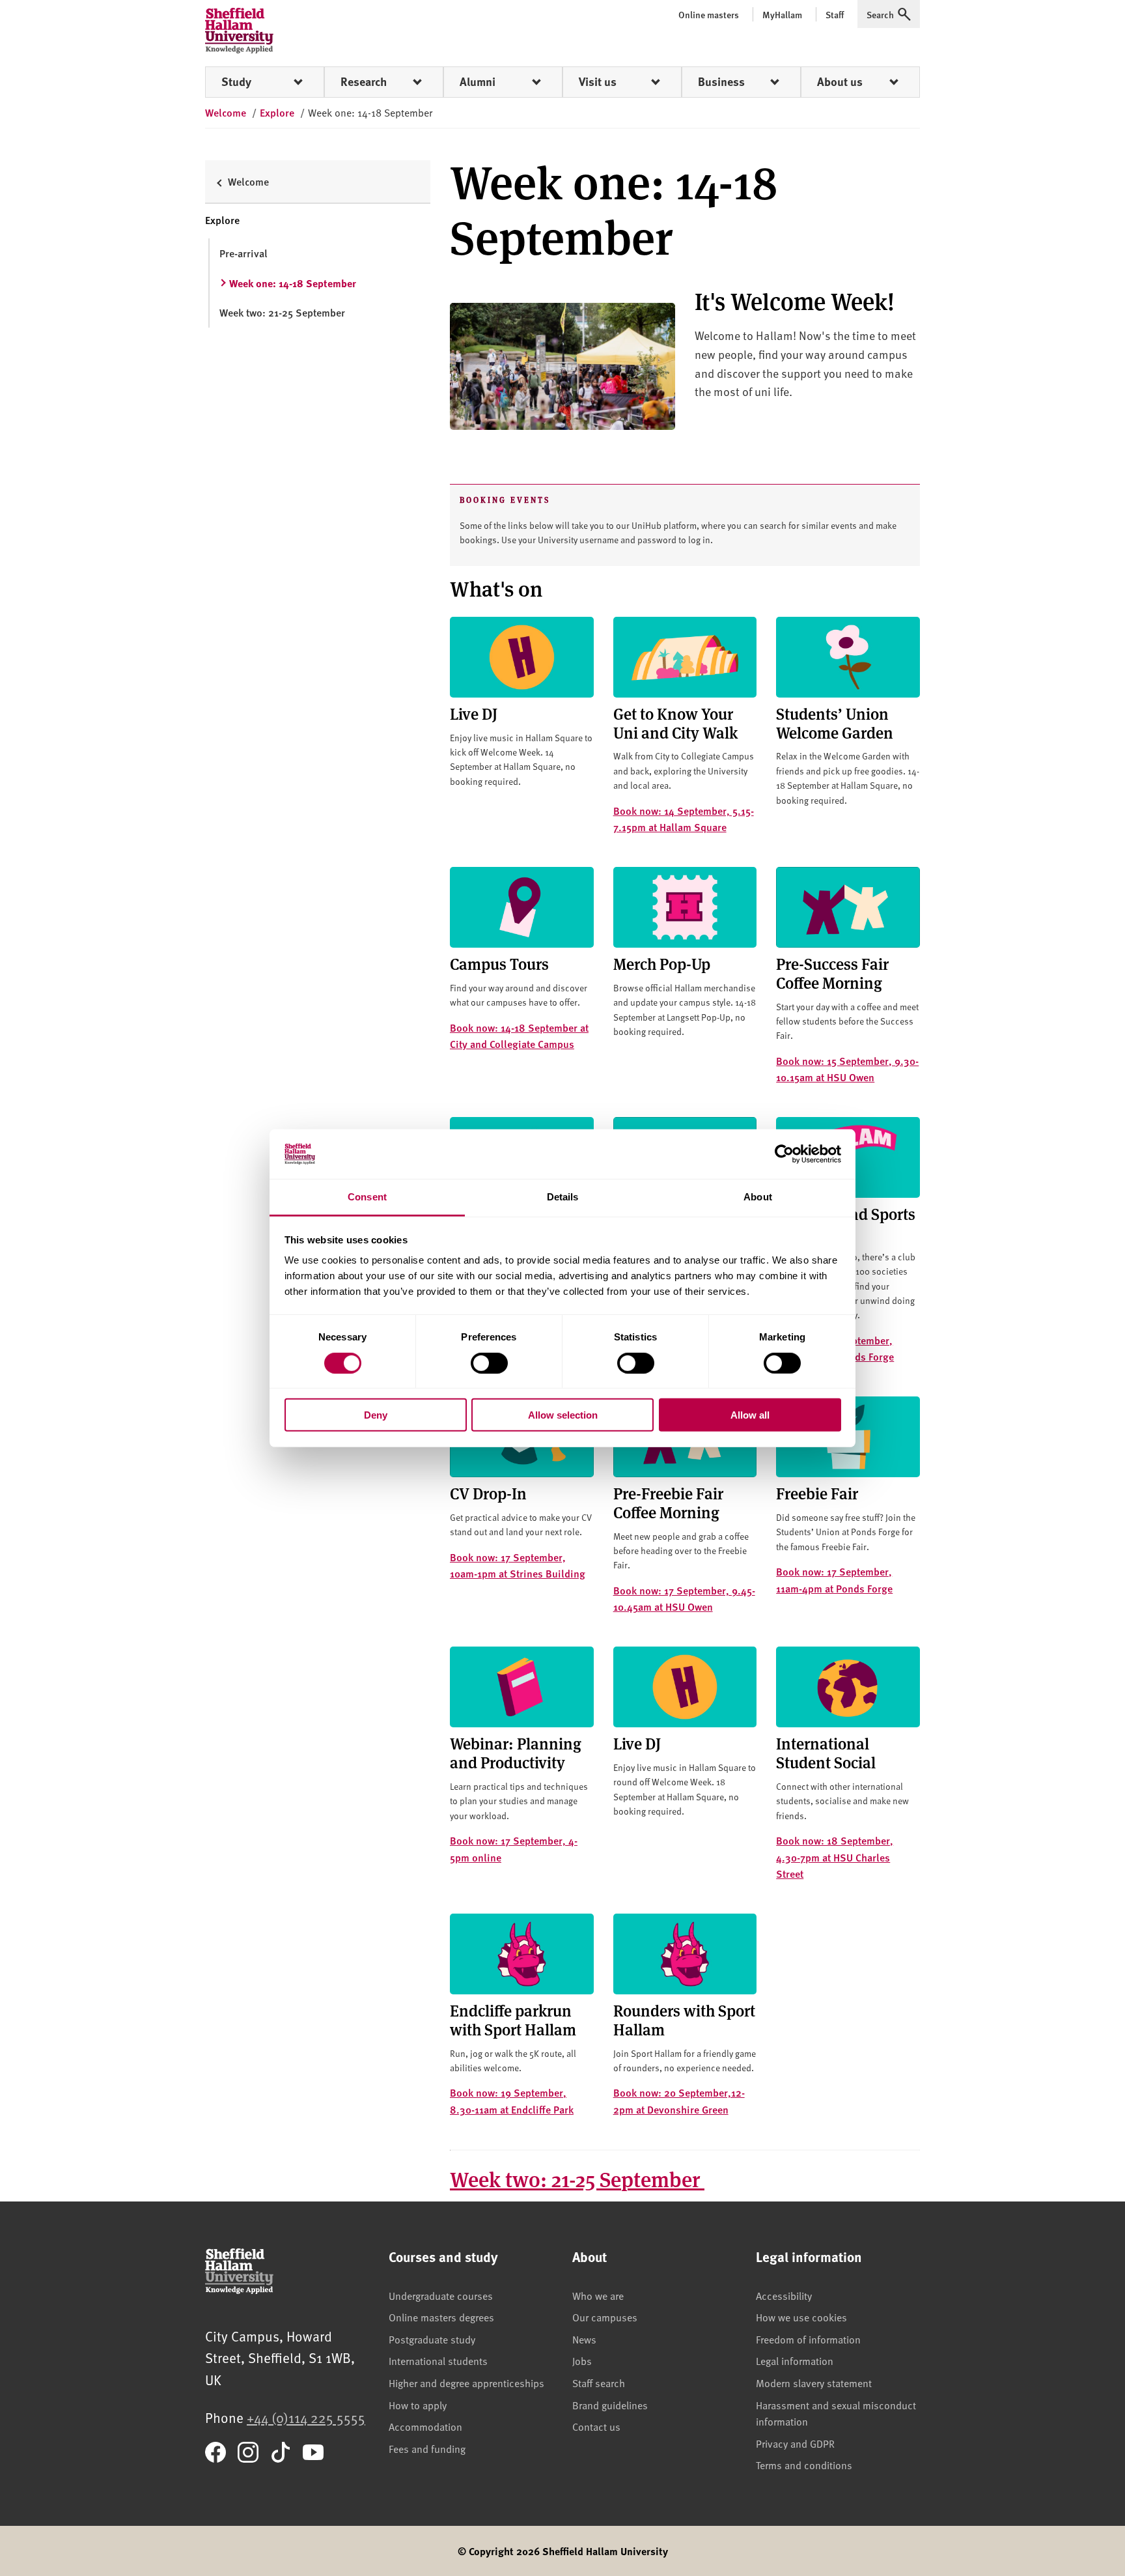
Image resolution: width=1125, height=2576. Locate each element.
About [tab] (758, 1197)
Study (236, 81)
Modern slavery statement (814, 2383)
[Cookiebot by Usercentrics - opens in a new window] (784, 1154)
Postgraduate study (432, 2339)
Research (364, 81)
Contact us (596, 2426)
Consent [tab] (367, 1197)
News (584, 2339)
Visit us (598, 81)
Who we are (598, 2295)
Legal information (795, 2360)
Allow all (750, 1415)
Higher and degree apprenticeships (466, 2383)
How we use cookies (801, 2317)
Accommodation (425, 2426)
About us (840, 81)
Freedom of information (808, 2339)
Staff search (599, 2383)
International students (438, 2360)
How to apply (418, 2405)
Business (721, 81)
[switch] (489, 1363)
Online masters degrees (441, 2317)
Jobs (582, 2360)
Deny (376, 1415)
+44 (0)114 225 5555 (306, 2417)
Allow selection (563, 1415)
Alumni (478, 81)
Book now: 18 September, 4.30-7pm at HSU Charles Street (835, 1857)
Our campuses (605, 2317)
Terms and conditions (804, 2465)
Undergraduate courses (441, 2295)
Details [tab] (563, 1197)
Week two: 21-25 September (577, 2178)
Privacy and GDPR (795, 2443)
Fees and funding (427, 2448)
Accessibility (784, 2295)
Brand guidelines (610, 2405)
